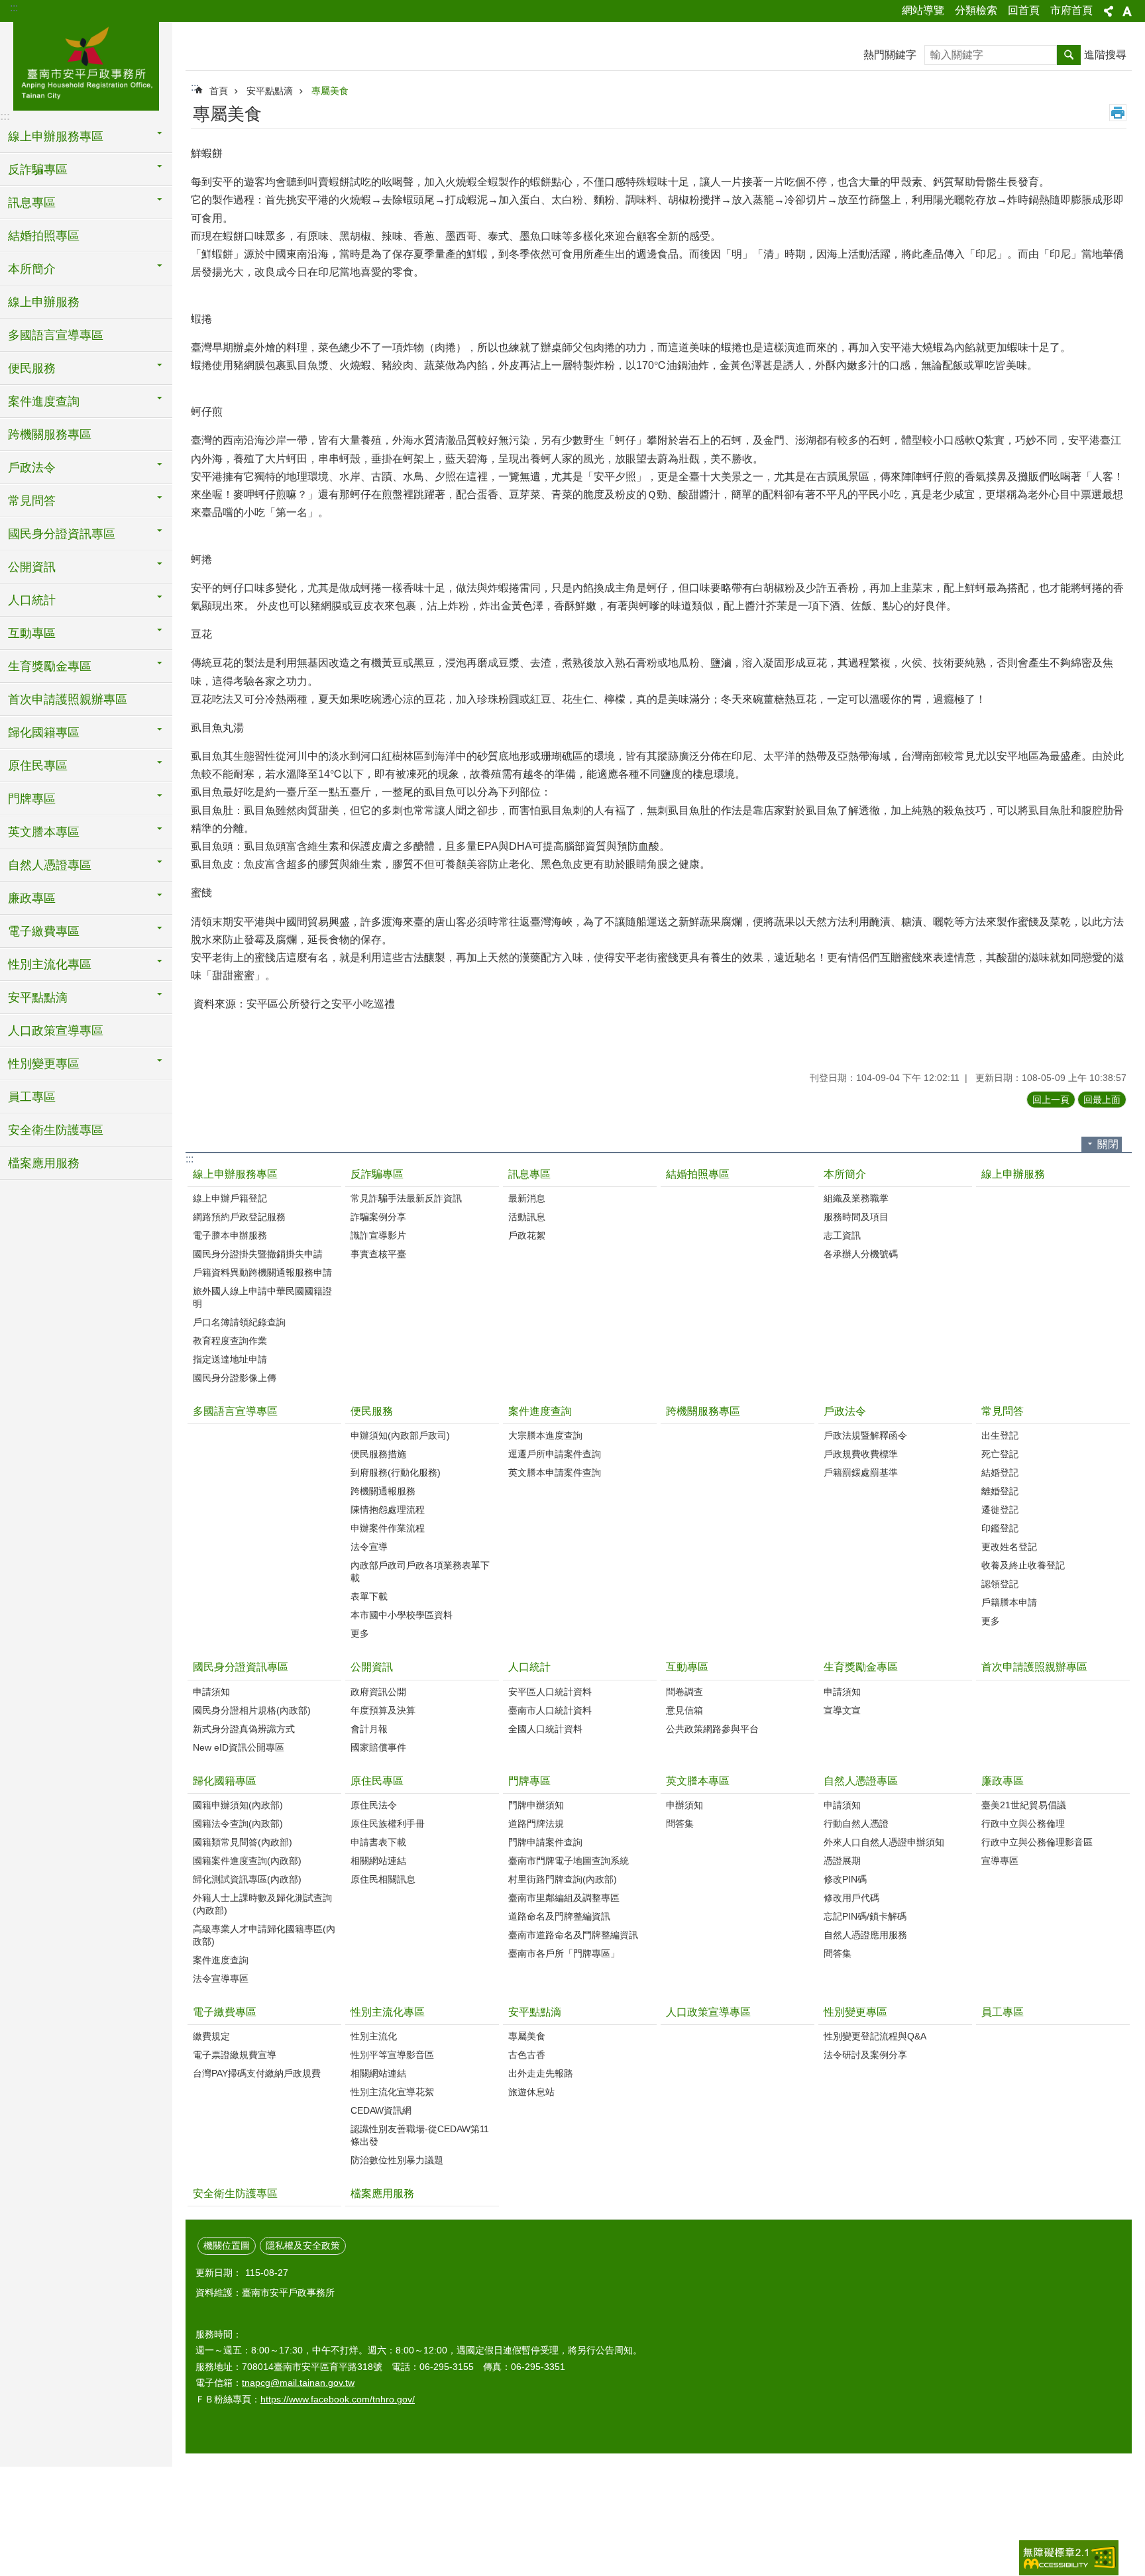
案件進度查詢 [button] (44, 401)
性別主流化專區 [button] (50, 964)
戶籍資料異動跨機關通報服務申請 (262, 1272)
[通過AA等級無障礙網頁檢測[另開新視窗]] (1069, 2558)
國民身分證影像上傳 (235, 1378)
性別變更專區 (855, 2012)
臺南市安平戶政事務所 (86, 64)
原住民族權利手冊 (388, 1824)
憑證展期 (842, 1861)
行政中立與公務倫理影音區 (1037, 1842)
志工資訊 (842, 1235)
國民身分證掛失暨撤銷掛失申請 (258, 1254)
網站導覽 (923, 10)
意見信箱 (684, 1710)
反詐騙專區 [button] (38, 170)
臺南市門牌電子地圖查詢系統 (569, 1861)
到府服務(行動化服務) (396, 1472)
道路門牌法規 (536, 1824)
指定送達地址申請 (230, 1359)
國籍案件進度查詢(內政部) (247, 1861)
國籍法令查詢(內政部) (238, 1824)
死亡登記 (1000, 1454)
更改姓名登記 (1009, 1547)
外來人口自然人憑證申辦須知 (884, 1842)
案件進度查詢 (540, 1411)
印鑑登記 (1000, 1528)
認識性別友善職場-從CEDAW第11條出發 (420, 2135)
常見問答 (1003, 1411)
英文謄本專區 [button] (44, 832)
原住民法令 (374, 1805)
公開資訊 (372, 1667)
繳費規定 (211, 2036)
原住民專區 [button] (38, 766)
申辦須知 (684, 1805)
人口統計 (529, 1667)
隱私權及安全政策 (303, 2245)
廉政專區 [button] (32, 898)
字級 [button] (1127, 11)
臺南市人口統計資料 (550, 1710)
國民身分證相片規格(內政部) (252, 1710)
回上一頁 (1051, 1100)
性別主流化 (374, 2036)
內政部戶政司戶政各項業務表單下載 (420, 1571)
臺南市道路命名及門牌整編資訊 (573, 1935)
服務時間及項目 (856, 1217)
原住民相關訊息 (383, 1879)
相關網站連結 (378, 1861)
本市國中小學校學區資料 (402, 1615)
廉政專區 (1003, 1781)
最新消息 (527, 1198)
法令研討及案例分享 (865, 2055)
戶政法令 (845, 1411)
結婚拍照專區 (44, 236)
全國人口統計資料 (545, 1729)
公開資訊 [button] (32, 567)
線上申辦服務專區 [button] (56, 136)
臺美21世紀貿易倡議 (1024, 1805)
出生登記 (1000, 1435)
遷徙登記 (1000, 1510)
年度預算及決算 (383, 1710)
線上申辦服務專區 (235, 1174)
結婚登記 (1000, 1472)
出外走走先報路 (541, 2073)
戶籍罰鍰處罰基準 (861, 1472)
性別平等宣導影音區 (392, 2055)
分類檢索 (976, 10)
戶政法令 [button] (32, 468)
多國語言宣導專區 (56, 335)
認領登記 (1000, 1584)
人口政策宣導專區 (56, 1031)
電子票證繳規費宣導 (235, 2055)
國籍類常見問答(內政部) (243, 1842)
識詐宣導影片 (378, 1235)
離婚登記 (1000, 1491)
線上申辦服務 (44, 302)
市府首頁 (1071, 10)
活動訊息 (527, 1217)
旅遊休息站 (531, 2092)
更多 (360, 1633)
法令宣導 (369, 1547)
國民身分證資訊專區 (241, 1667)
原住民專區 (377, 1781)
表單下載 (369, 1596)
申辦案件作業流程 (388, 1528)
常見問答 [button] (32, 501)
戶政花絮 (527, 1235)
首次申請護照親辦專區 (68, 699)
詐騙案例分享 (378, 1217)
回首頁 (1024, 10)
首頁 (219, 91)
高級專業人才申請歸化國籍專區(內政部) (264, 1935)
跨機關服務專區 (50, 435)
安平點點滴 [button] (38, 998)
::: (14, 8)
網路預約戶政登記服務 (239, 1217)
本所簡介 (845, 1174)
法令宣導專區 (221, 1979)
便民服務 (372, 1411)
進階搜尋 (1105, 55)
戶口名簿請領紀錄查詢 (239, 1322)
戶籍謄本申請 (1009, 1602)
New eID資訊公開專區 (239, 1747)
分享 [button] (1109, 11)
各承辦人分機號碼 (861, 1254)
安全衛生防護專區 (56, 1130)
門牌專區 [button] (32, 799)
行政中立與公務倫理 (1023, 1824)
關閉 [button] (1108, 1144)
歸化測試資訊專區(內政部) (247, 1879)
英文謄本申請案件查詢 (555, 1472)
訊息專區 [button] (32, 203)
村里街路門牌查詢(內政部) (563, 1879)
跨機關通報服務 (383, 1491)
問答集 (680, 1824)
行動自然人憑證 (856, 1824)
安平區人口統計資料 (550, 1692)
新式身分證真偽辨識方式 (244, 1729)
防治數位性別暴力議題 (397, 2160)
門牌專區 (529, 1781)
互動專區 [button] (32, 633)
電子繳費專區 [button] (44, 931)
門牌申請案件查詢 (545, 1842)
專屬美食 (330, 91)
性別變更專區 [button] (44, 1064)
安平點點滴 (270, 91)
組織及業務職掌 (856, 1198)
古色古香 (527, 2055)
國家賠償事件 (378, 1747)
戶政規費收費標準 (861, 1454)
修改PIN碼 (845, 1879)
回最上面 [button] (1102, 1100)
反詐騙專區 (377, 1174)
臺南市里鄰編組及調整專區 (564, 1898)
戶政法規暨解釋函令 (865, 1435)
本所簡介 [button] (32, 269)
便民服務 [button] (32, 368)
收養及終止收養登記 (1023, 1565)
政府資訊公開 (378, 1692)
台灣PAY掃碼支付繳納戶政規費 (257, 2073)
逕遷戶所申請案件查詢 (555, 1454)
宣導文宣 (842, 1710)
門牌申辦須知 (536, 1805)
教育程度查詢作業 (230, 1341)
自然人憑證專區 (861, 1781)
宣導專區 (1000, 1861)
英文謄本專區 (698, 1781)
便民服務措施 (378, 1454)
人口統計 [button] (32, 600)
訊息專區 (529, 1174)
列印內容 (1118, 113)
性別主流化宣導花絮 (392, 2092)
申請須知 (211, 1692)
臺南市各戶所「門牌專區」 (564, 1953)
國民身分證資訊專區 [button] (62, 534)
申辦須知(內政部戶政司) (400, 1435)
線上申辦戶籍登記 (230, 1198)
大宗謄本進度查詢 (545, 1435)
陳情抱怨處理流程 (388, 1510)
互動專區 (687, 1667)
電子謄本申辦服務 (230, 1235)
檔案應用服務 (44, 1163)
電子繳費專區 (225, 2012)
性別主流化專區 (388, 2012)
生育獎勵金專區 (861, 1667)
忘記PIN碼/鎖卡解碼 (865, 1916)
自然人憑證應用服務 (865, 1935)
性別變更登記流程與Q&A (875, 2036)
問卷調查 (684, 1692)
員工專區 (32, 1097)
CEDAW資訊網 (381, 2110)
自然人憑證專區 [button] (50, 865)
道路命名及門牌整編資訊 (559, 1916)
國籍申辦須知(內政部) (238, 1805)
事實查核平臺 (378, 1254)
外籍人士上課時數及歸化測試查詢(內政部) (262, 1904)
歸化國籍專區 (225, 1781)
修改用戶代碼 (851, 1898)
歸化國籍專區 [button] (44, 733)
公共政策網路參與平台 (712, 1729)
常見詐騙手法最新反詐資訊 (406, 1198)
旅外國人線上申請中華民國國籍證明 (262, 1297)
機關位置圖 (227, 2245)
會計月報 (369, 1729)
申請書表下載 (378, 1842)
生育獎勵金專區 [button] (50, 666)
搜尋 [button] (1069, 55)
